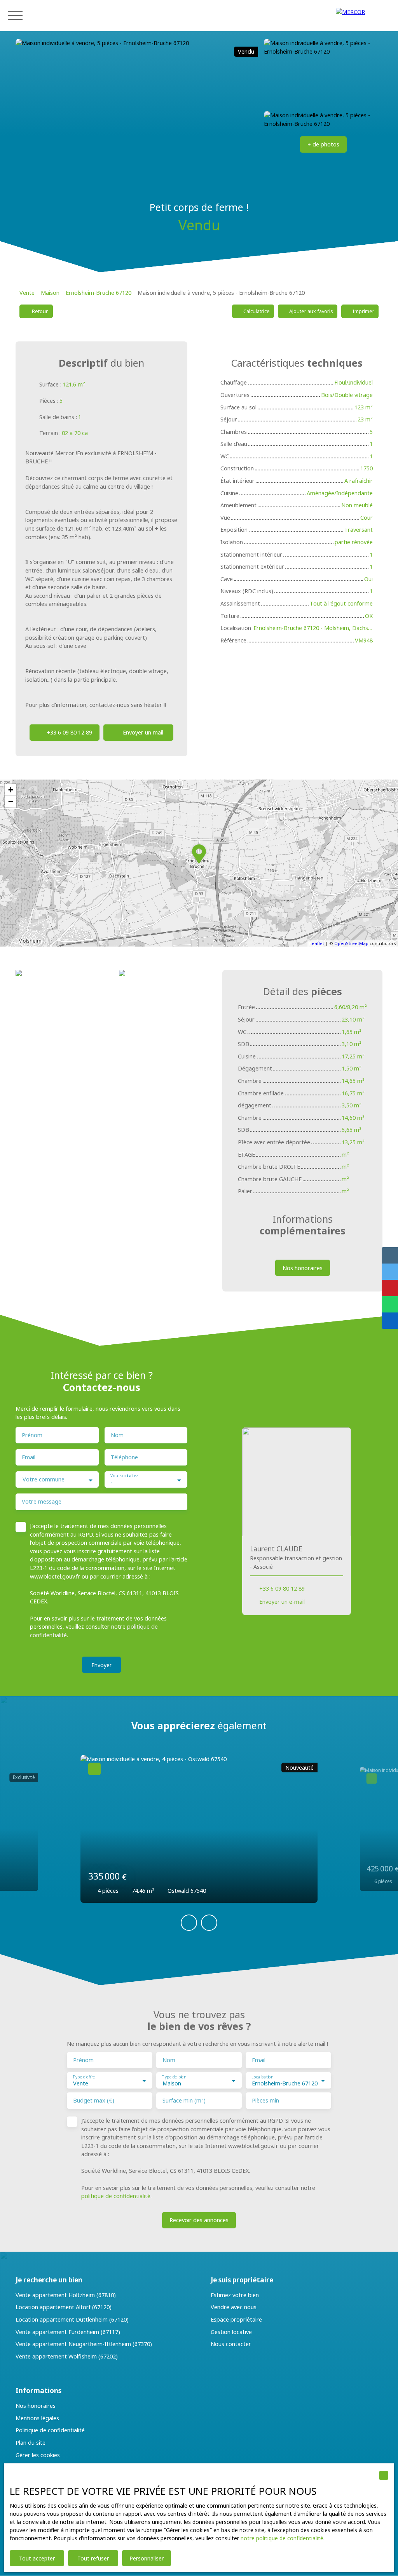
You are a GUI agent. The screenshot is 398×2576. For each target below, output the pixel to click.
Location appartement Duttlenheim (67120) (72, 2319)
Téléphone (124, 1457)
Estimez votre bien (235, 2295)
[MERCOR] (363, 16)
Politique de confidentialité (50, 2430)
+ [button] (11, 790)
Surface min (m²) (184, 2101)
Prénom (32, 1435)
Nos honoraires (36, 2406)
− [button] (11, 802)
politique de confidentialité (116, 2196)
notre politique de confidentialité (282, 2538)
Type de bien (174, 2077)
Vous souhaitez (124, 1476)
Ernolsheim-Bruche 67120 (99, 293)
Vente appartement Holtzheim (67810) (66, 2295)
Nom (117, 1435)
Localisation (262, 2077)
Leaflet (317, 943)
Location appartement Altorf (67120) (64, 2307)
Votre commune (44, 1479)
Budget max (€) (94, 2101)
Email (29, 1457)
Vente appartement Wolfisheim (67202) (67, 2356)
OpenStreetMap (351, 943)
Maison (50, 293)
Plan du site (31, 2443)
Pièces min (265, 2101)
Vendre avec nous (234, 2307)
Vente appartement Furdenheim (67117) (68, 2332)
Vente (27, 293)
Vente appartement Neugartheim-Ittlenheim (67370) (84, 2344)
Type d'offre (84, 2077)
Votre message (42, 1502)
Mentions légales (37, 2418)
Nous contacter (231, 2344)
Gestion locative (231, 2332)
